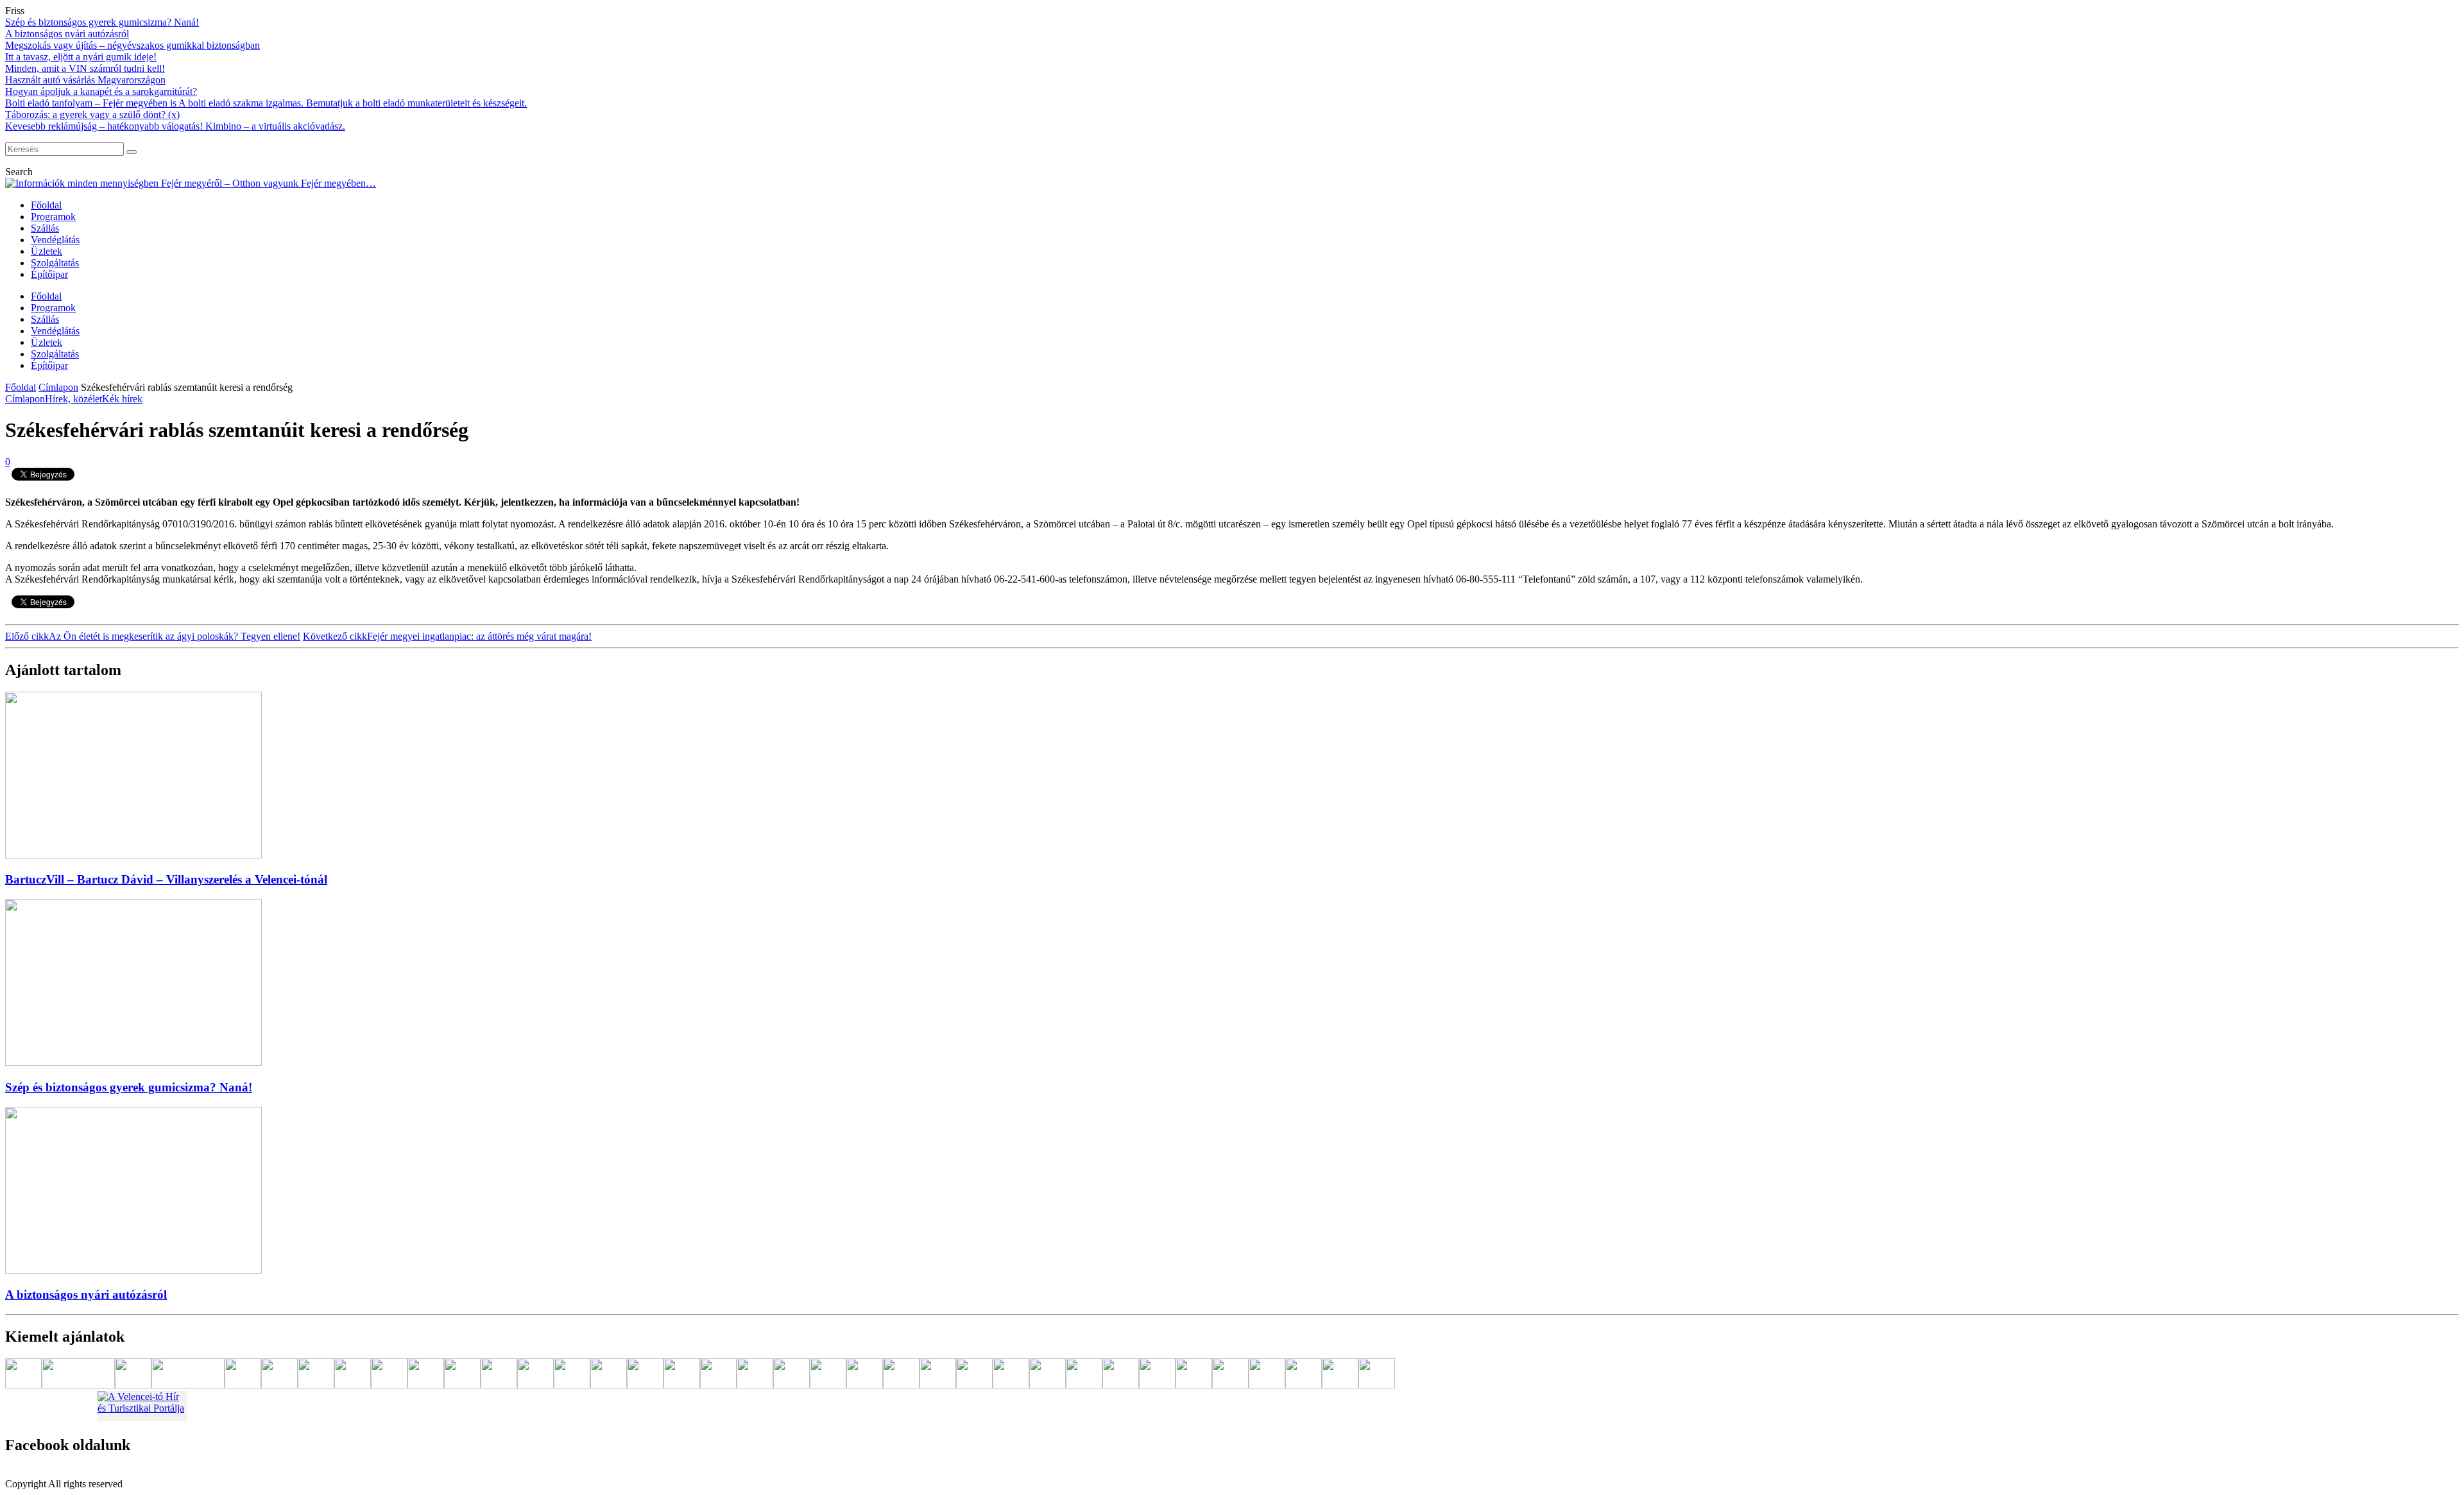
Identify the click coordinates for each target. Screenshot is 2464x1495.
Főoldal (46, 205)
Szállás (45, 228)
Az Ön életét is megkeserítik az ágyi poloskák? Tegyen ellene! (153, 636)
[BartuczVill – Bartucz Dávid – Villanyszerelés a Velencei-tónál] (133, 855)
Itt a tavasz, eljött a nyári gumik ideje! (81, 57)
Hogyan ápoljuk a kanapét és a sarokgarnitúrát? (101, 91)
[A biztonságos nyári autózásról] (133, 1270)
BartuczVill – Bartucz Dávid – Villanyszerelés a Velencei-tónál (166, 879)
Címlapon (58, 387)
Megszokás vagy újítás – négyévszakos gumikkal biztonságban (133, 45)
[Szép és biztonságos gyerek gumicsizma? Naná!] (133, 1062)
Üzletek (47, 251)
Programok (53, 217)
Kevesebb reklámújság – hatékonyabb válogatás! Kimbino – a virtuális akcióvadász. (175, 126)
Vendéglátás (55, 240)
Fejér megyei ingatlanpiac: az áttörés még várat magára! (447, 636)
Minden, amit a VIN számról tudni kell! (85, 68)
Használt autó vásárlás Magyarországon (85, 80)
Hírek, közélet (73, 399)
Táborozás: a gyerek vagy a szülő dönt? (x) (92, 115)
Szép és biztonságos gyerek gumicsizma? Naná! (102, 22)
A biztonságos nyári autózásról (67, 34)
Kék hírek (122, 399)
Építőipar (49, 274)
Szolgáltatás (55, 263)
